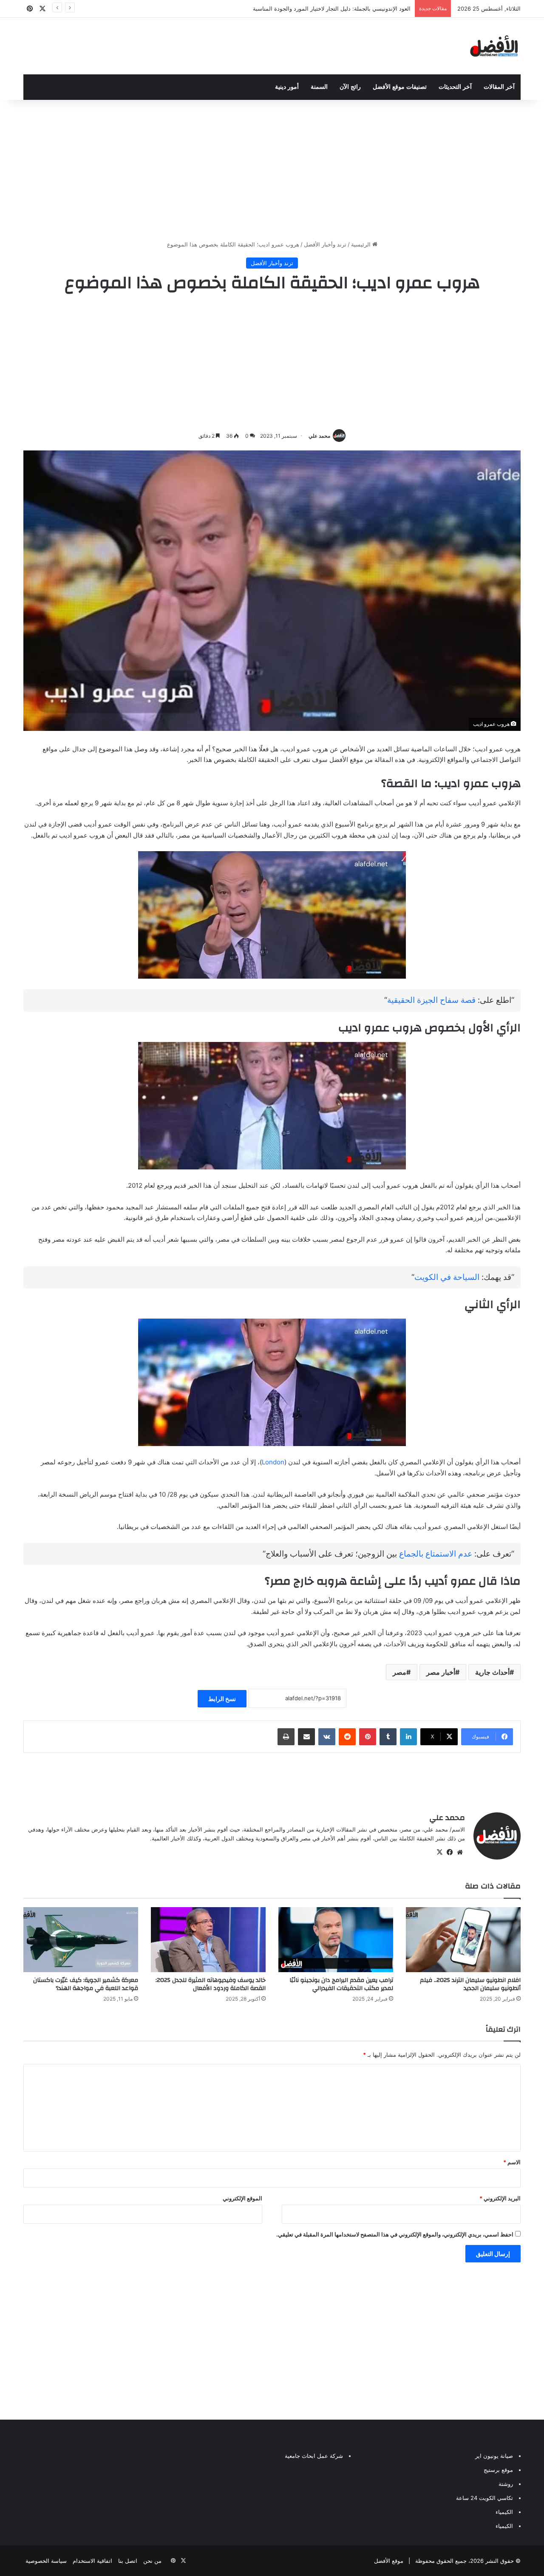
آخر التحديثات (455, 87)
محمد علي (319, 436)
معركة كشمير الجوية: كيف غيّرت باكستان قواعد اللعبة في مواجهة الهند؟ (86, 1984)
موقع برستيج (498, 2470)
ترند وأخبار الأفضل (325, 244)
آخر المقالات (499, 87)
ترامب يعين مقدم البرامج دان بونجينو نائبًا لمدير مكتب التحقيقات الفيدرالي (341, 1984)
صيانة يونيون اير (494, 2456)
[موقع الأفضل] (494, 46)
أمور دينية (287, 87)
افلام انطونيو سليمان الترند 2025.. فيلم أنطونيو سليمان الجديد (470, 1984)
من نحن (152, 2561)
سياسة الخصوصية (46, 2561)
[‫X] (439, 1852)
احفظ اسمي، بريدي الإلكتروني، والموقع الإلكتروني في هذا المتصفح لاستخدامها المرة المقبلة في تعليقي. (395, 2234)
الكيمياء (504, 2512)
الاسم (512, 2162)
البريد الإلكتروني (500, 2198)
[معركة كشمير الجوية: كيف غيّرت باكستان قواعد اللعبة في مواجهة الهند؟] (81, 1939)
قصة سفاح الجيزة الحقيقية (431, 1000)
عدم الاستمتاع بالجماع (436, 1554)
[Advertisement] (272, 168)
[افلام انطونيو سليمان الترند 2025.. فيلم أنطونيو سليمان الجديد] (463, 1939)
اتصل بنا (128, 2561)
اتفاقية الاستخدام (92, 2561)
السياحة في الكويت (447, 1277)
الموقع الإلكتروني (242, 2198)
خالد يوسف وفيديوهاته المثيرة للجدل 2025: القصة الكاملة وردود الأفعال (211, 1984)
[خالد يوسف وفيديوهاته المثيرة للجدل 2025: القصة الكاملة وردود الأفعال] (208, 1939)
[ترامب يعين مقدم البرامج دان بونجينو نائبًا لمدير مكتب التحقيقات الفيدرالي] (336, 1939)
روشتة (506, 2484)
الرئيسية (362, 244)
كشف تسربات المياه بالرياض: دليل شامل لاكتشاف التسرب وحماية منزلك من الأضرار (311, 8)
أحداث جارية (492, 1672)
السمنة (319, 87)
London (273, 1462)
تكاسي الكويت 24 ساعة (484, 2498)
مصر (399, 1672)
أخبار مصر (441, 1672)
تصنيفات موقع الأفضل (400, 87)
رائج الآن (350, 87)
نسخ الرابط (222, 1699)
